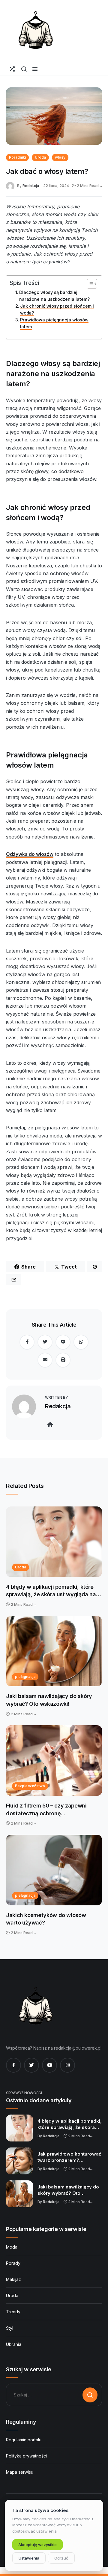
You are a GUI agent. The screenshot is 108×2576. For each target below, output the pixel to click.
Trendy (13, 2312)
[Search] (24, 69)
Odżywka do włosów (30, 854)
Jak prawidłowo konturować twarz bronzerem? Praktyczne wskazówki (69, 2157)
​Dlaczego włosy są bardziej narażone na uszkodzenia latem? (54, 296)
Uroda (40, 157)
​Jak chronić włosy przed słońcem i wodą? (57, 309)
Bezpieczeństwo (30, 1786)
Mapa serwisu (20, 2472)
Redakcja (31, 186)
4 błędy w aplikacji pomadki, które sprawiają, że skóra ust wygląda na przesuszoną (51, 1591)
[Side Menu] (35, 69)
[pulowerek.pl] (36, 31)
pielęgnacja (25, 1677)
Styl (10, 2328)
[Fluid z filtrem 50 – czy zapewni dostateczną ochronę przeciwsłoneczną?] (54, 1761)
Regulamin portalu (24, 2440)
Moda (12, 2247)
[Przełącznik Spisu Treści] (89, 284)
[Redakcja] (12, 185)
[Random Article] (12, 69)
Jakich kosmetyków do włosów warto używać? (46, 1919)
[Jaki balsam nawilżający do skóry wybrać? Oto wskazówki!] (54, 1651)
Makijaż (13, 2279)
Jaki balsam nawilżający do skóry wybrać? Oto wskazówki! (49, 1700)
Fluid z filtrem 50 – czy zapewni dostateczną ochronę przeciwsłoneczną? (46, 1810)
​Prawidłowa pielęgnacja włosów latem (54, 323)
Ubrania (14, 2344)
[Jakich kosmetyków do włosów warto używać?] (54, 1870)
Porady (13, 2263)
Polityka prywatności (26, 2456)
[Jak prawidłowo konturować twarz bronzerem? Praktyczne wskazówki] (19, 2161)
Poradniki (17, 157)
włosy (60, 157)
